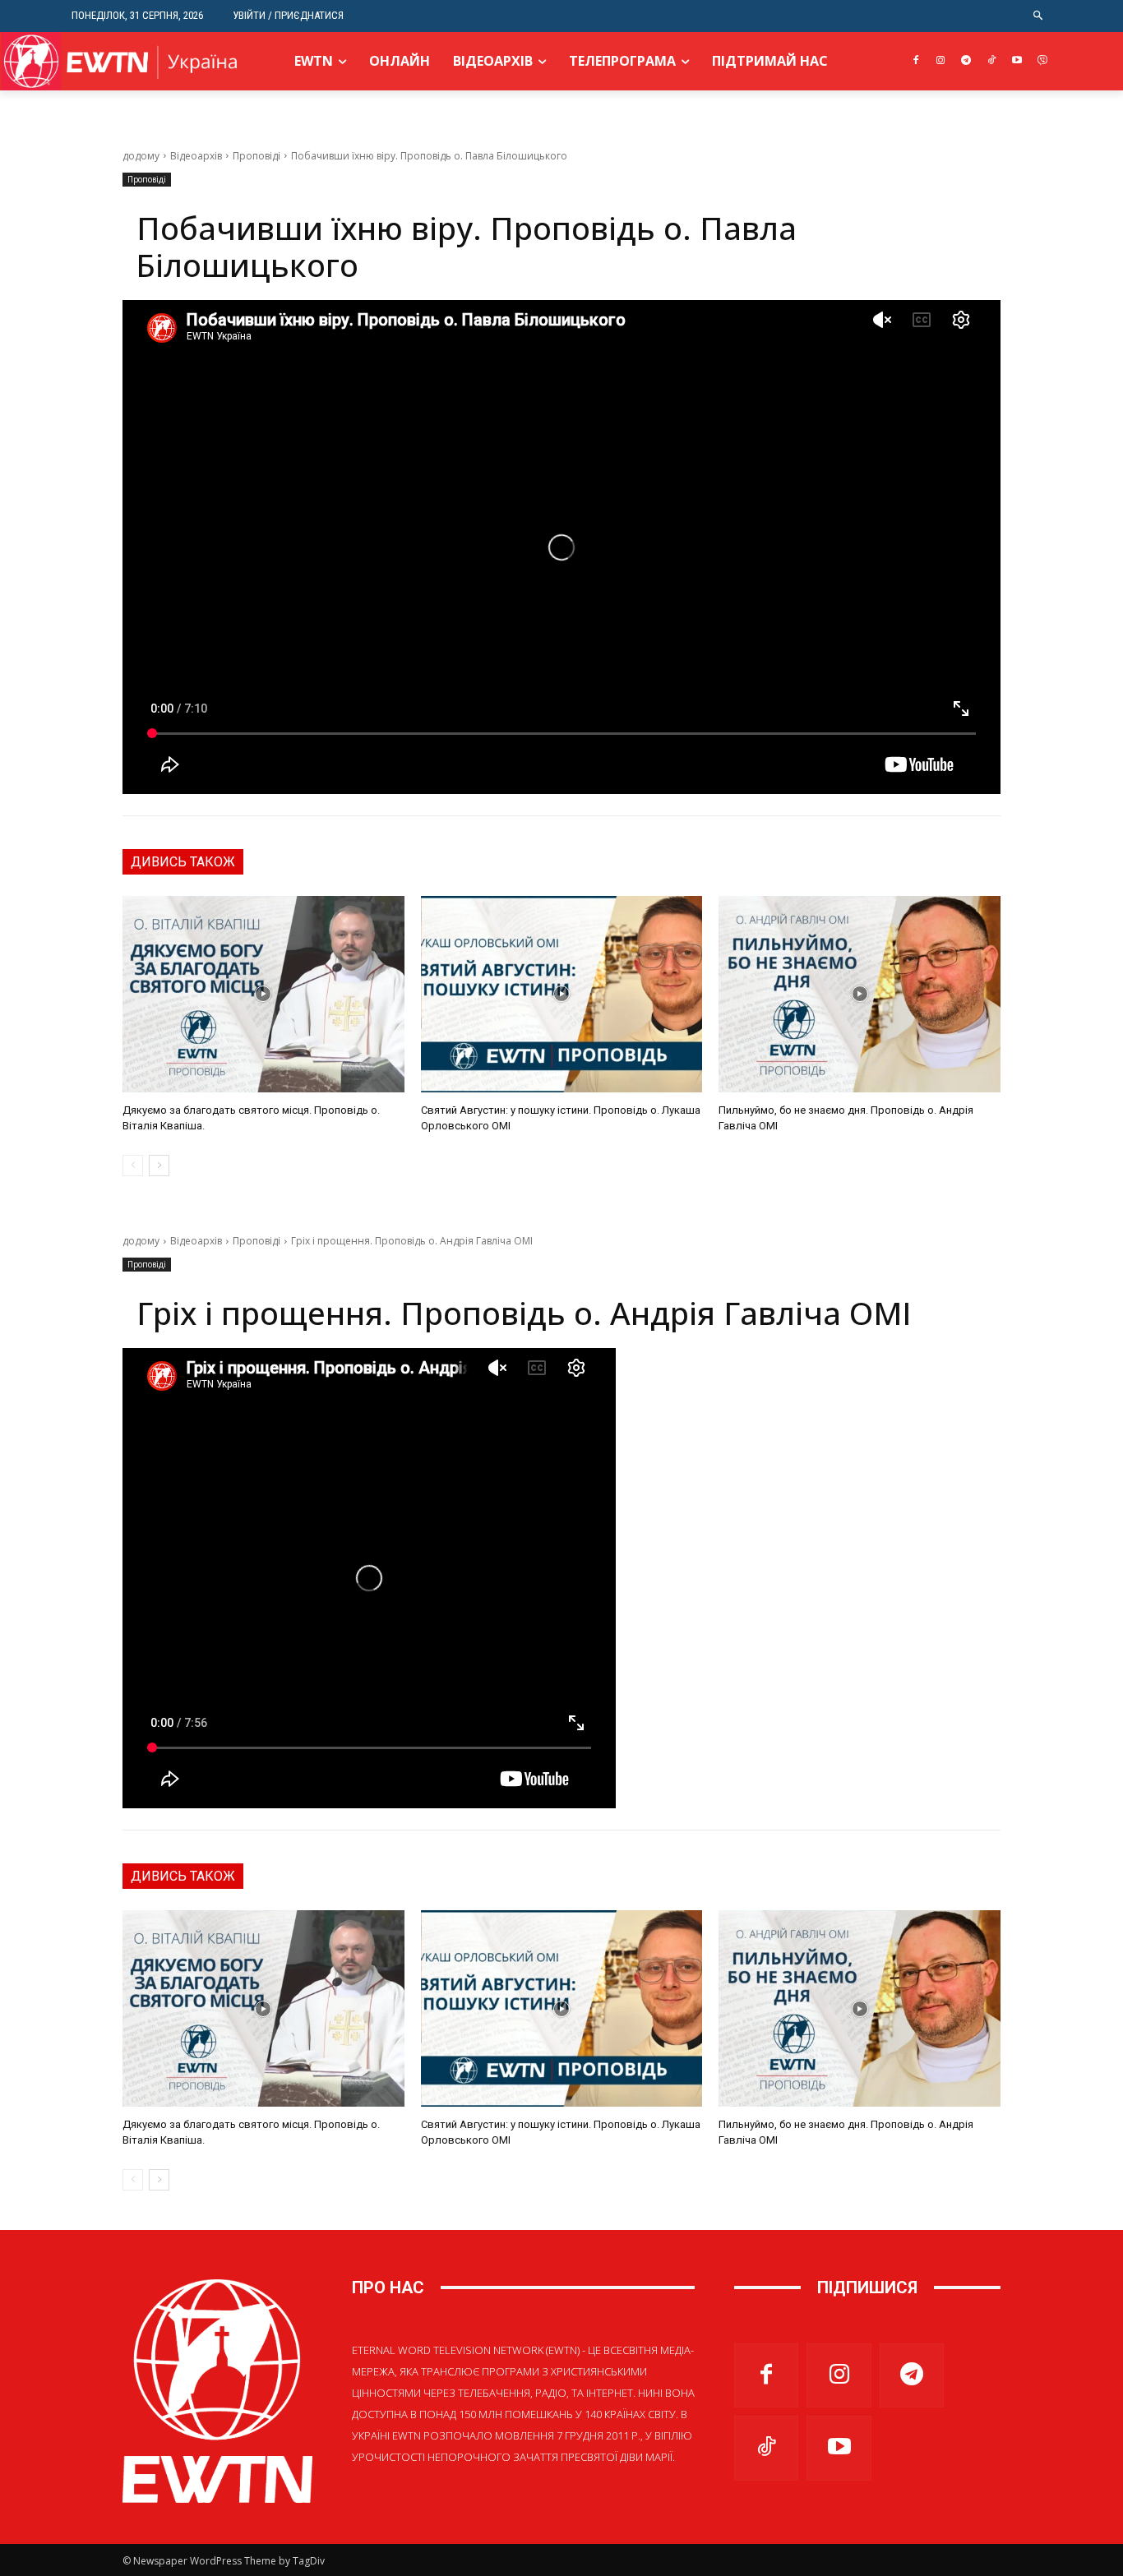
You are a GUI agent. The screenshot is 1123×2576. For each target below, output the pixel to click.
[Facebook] (915, 61)
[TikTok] (992, 61)
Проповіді (256, 156)
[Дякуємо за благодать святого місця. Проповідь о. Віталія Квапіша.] (263, 995)
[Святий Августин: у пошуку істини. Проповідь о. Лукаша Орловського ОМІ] (562, 995)
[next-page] (159, 1166)
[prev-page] (133, 1166)
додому (141, 156)
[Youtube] (1017, 61)
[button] (1039, 16)
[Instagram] (941, 61)
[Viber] (1042, 61)
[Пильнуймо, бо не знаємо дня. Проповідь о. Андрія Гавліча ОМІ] (860, 995)
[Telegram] (966, 61)
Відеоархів (196, 156)
